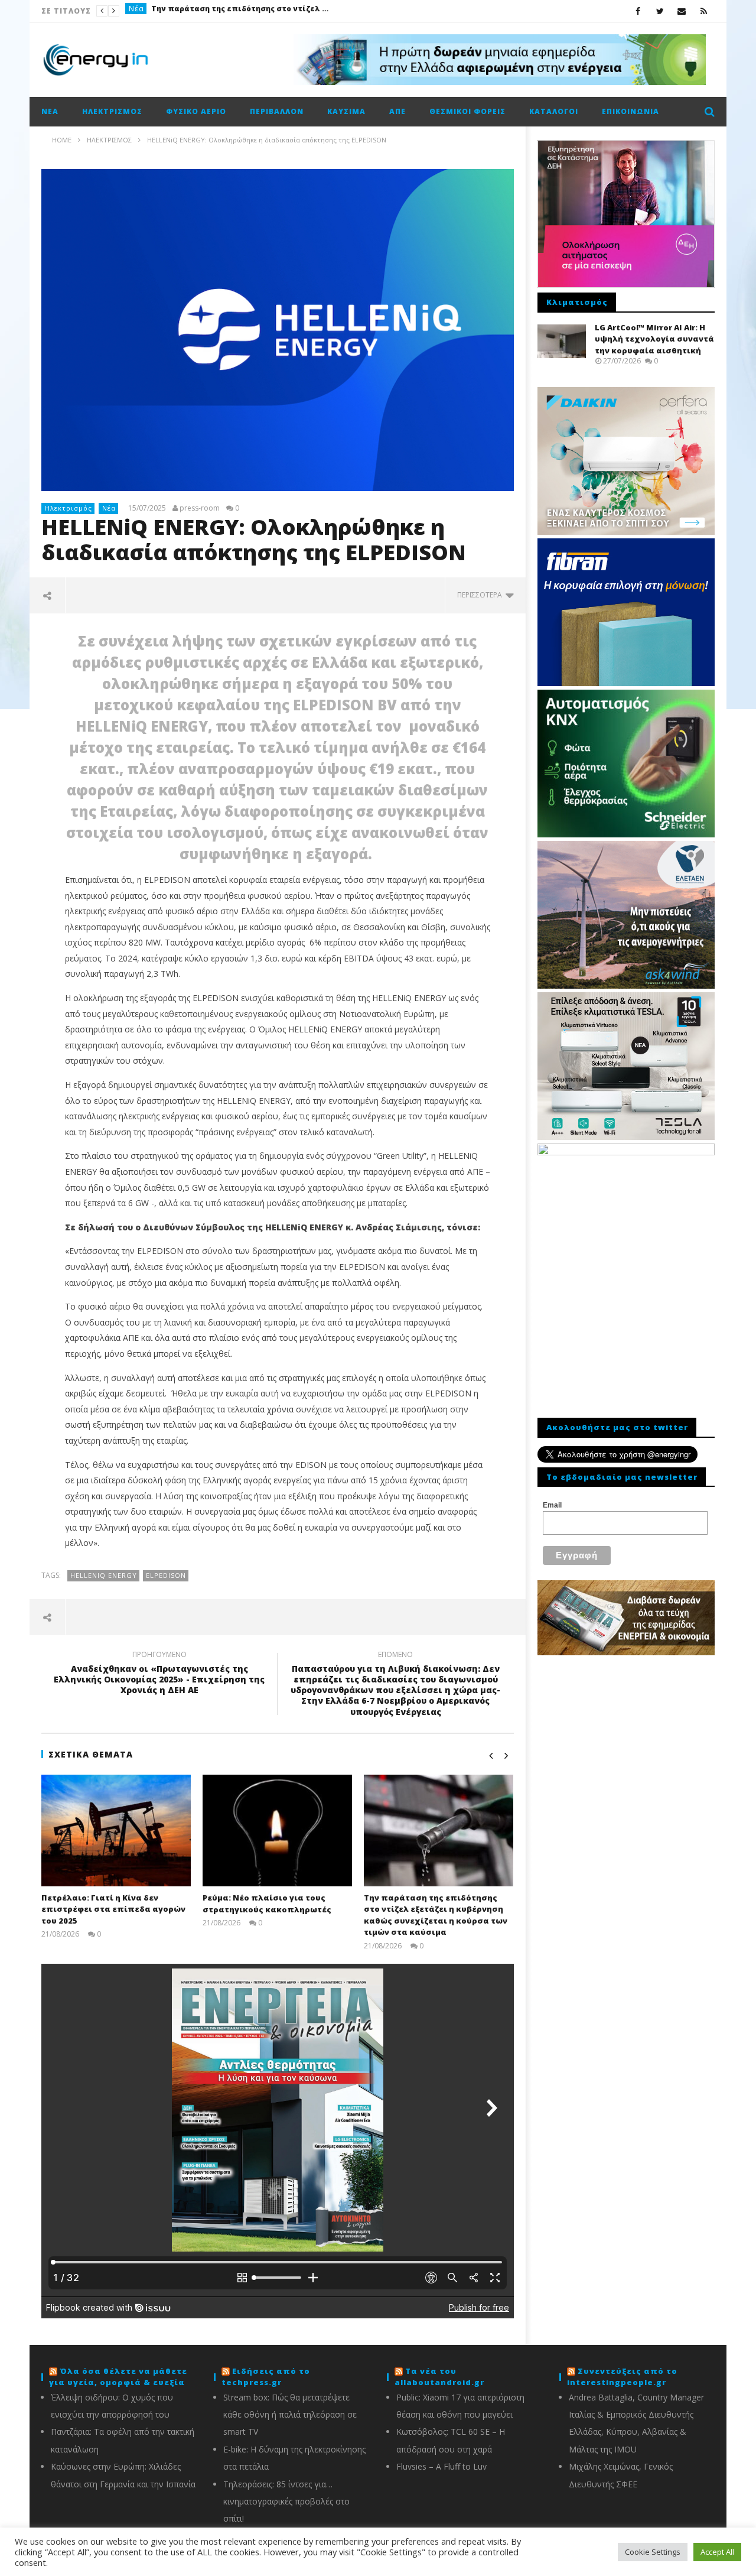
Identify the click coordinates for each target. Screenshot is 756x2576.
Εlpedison (166, 1575)
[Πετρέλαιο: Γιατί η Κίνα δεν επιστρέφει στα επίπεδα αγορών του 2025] (116, 1831)
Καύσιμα (346, 111)
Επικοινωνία (630, 111)
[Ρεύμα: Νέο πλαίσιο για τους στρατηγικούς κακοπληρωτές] (277, 1831)
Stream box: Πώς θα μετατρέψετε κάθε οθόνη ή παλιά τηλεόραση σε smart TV (290, 2415)
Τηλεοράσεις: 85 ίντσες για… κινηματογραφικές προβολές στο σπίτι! (286, 2502)
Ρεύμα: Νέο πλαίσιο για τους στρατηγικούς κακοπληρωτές (267, 1903)
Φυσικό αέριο (196, 111)
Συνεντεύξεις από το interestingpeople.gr (622, 2377)
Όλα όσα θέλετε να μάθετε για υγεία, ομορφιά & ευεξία (118, 2377)
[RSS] (704, 11)
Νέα (136, 11)
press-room (200, 508)
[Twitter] (660, 11)
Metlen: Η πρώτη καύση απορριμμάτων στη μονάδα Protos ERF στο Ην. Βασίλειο (240, 11)
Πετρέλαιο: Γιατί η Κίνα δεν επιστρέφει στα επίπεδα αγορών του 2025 (113, 1909)
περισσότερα (481, 595)
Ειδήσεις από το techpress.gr (266, 2377)
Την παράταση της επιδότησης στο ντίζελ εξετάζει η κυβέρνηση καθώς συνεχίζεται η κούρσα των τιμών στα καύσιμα (436, 1915)
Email (552, 1505)
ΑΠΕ (397, 111)
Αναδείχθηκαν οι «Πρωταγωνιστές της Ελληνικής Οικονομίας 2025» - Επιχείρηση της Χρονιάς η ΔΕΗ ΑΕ (159, 1674)
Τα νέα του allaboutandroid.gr (439, 2377)
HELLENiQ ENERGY (104, 1575)
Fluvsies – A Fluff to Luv (441, 2466)
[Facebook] (638, 11)
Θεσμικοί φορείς (467, 111)
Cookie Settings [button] (653, 2552)
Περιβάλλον (277, 111)
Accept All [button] (717, 2552)
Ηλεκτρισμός (112, 111)
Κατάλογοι (554, 111)
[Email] (682, 11)
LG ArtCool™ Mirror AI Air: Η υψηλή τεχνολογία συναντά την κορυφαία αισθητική (654, 339)
